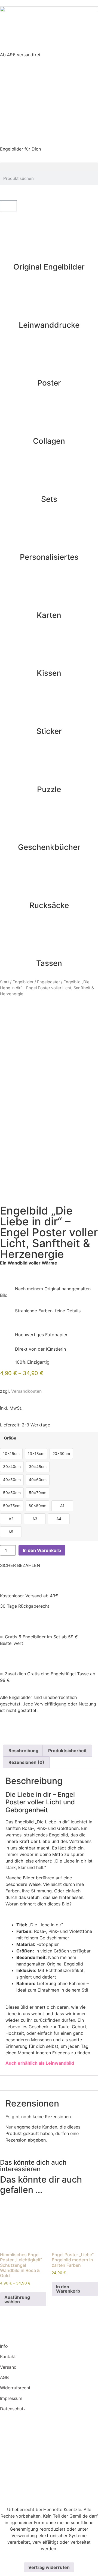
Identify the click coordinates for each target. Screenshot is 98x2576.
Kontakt (8, 2356)
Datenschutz (13, 2409)
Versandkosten (26, 1391)
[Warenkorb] (8, 206)
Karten (49, 615)
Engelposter (48, 982)
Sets (49, 499)
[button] (49, 167)
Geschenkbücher (49, 847)
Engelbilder (23, 982)
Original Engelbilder (49, 267)
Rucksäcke (49, 905)
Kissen (49, 673)
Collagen (49, 441)
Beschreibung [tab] (23, 1751)
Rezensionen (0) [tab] (26, 1762)
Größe (10, 1438)
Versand (8, 2367)
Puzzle (49, 789)
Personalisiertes (49, 557)
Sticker (49, 731)
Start (4, 982)
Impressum (11, 2398)
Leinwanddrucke (49, 325)
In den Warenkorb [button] (68, 2289)
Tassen (49, 963)
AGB (4, 2377)
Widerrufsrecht (15, 2388)
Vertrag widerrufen (49, 2567)
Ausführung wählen (17, 2299)
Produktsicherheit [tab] (67, 1751)
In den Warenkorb (42, 1550)
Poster (49, 383)
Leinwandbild (60, 2063)
